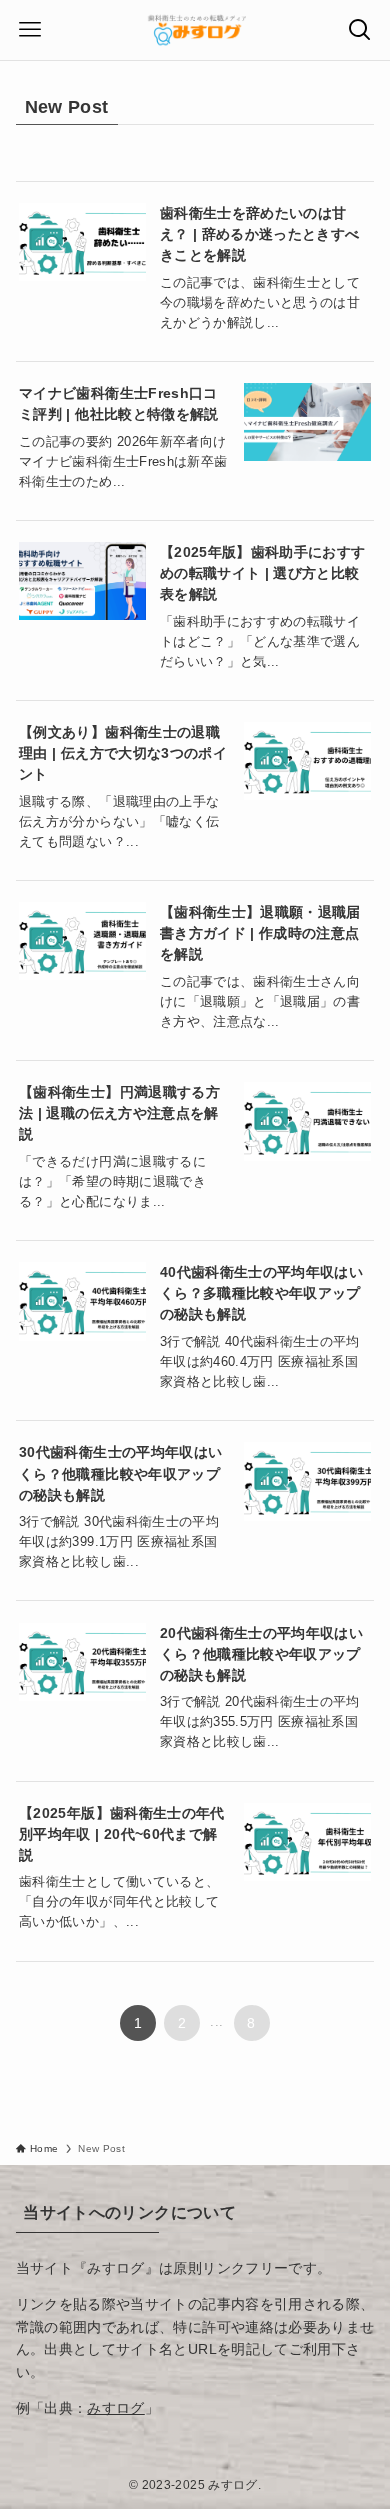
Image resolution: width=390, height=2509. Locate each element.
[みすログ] (195, 30)
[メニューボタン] (30, 30)
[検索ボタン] (360, 30)
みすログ (115, 2408)
